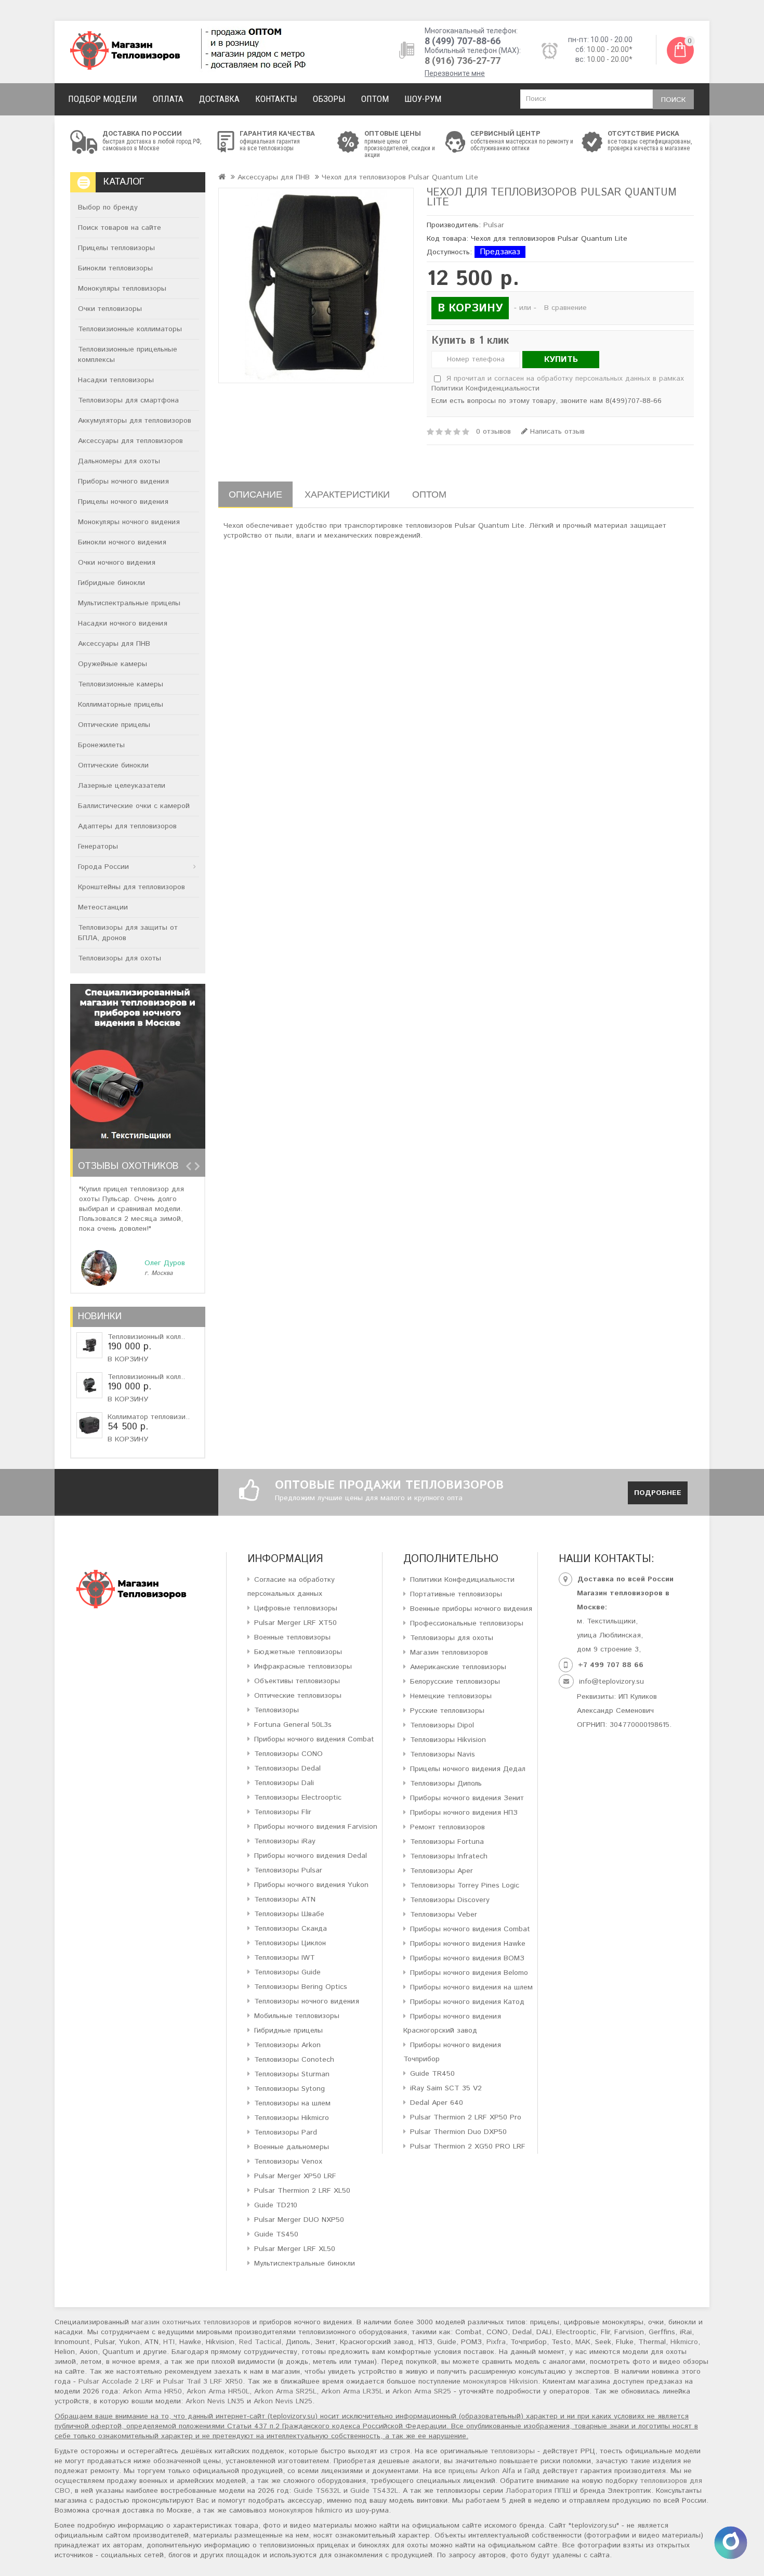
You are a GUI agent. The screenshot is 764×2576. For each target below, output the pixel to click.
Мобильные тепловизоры (297, 2016)
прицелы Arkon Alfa (482, 2471)
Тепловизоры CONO (288, 1754)
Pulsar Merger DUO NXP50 (299, 2220)
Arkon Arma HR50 (152, 2391)
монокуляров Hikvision (500, 2382)
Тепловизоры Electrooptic (298, 1798)
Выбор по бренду (108, 207)
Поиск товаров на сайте (120, 228)
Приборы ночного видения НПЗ (464, 1813)
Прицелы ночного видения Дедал (468, 1769)
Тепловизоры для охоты (120, 958)
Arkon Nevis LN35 (215, 2401)
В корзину (128, 1359)
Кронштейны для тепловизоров (131, 887)
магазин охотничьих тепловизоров (191, 2322)
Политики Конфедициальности (462, 1580)
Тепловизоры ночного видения (307, 2001)
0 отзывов (493, 432)
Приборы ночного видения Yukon (311, 1885)
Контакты (276, 99)
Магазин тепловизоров (449, 1653)
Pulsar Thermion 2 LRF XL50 (302, 2191)
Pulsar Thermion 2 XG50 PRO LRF (468, 2146)
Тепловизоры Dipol (442, 1725)
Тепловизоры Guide (287, 1972)
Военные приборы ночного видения (471, 1609)
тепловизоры (513, 2451)
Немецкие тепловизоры (451, 1696)
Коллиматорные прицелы (121, 705)
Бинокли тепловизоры (115, 268)
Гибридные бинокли (111, 583)
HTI (169, 2342)
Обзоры (329, 99)
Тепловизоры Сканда (291, 1929)
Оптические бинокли (113, 765)
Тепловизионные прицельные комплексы (128, 355)
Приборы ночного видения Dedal (311, 1856)
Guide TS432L (374, 2491)
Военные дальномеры (292, 2147)
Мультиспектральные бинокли (305, 2263)
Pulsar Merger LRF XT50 (295, 1623)
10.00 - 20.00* (610, 49)
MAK (583, 2342)
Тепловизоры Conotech (294, 2060)
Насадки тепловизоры (116, 380)
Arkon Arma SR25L (285, 2391)
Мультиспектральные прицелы (129, 603)
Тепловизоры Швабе (289, 1914)
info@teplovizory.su (611, 1682)
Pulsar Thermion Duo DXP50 (458, 2132)
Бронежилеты (101, 745)
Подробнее (658, 1493)
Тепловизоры (276, 1710)
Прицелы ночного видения (123, 502)
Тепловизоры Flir (283, 1812)
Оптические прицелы (114, 725)
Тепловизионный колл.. (146, 1337)
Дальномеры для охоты (119, 461)
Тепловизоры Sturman (292, 2074)
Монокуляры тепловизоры (122, 289)
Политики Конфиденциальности (485, 388)
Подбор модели (103, 99)
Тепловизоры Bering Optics (301, 1987)
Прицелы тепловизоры (116, 248)
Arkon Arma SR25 (422, 2391)
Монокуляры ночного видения (129, 522)
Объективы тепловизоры (297, 1681)
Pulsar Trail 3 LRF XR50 (203, 2382)
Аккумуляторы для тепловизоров (135, 421)
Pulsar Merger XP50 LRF (295, 2176)
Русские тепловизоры (447, 1711)
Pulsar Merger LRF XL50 (295, 2249)
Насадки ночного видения (123, 623)
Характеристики (347, 494)
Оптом (375, 99)
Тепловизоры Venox (288, 2162)
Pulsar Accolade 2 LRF (116, 2382)
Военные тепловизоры (292, 1637)
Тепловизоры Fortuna (447, 1842)
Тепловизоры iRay (285, 1841)
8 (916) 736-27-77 (463, 61)
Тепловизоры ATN (285, 1900)
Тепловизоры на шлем (292, 2103)
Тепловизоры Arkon (287, 2045)
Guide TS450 (276, 2234)
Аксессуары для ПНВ (114, 644)
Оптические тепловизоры (298, 1696)
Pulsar (494, 225)
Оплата (168, 99)
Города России (103, 867)
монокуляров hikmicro (306, 2510)
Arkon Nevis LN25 (283, 2401)
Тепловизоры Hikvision (448, 1740)
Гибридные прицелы (288, 2031)
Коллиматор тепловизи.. (149, 1417)
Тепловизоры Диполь (446, 1784)
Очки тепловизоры (110, 309)
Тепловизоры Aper (442, 1871)
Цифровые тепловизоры (296, 1608)
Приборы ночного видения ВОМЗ (467, 1958)
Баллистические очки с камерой (134, 806)
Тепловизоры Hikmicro (292, 2118)
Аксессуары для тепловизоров (130, 441)
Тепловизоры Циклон (290, 1943)
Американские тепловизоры (458, 1667)
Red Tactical (260, 2342)
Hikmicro (684, 2342)
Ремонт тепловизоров (447, 1827)
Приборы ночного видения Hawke (468, 1944)
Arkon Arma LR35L (352, 2391)
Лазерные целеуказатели (122, 786)
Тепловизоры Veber (444, 1915)
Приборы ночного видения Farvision (316, 1827)
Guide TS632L (317, 2491)
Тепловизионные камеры (121, 684)
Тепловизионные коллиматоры (130, 329)
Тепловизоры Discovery (450, 1900)
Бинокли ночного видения (122, 542)
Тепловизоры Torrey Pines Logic (465, 1885)
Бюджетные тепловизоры (298, 1652)
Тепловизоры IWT (285, 1958)
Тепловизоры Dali (284, 1783)
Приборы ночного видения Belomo (469, 1973)
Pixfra (496, 2342)
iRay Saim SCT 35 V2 (446, 2088)
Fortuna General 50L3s (293, 1725)
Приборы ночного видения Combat (314, 1739)
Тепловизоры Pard (286, 2132)
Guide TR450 (432, 2074)
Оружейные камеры (113, 664)
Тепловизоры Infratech (449, 1856)
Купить (561, 360)
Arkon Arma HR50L (218, 2391)
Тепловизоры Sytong (289, 2089)
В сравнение (565, 308)
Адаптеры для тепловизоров (127, 826)
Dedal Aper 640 (437, 2103)
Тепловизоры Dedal (287, 1768)
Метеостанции (103, 907)
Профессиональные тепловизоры (467, 1623)
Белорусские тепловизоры (455, 1682)
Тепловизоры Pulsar (288, 1870)
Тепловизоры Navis (443, 1754)
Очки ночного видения (117, 563)
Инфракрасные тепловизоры (303, 1667)
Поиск (673, 100)
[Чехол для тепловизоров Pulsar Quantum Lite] (316, 285)
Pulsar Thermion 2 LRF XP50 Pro (466, 2117)
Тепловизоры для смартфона (128, 400)
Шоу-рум (423, 99)
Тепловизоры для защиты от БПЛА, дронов (128, 933)
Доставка (219, 99)
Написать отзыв (556, 432)
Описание (255, 494)
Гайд (532, 2471)
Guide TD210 (276, 2205)
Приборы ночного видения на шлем (471, 1987)
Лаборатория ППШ (538, 2491)
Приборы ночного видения (123, 482)
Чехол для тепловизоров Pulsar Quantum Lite (400, 177)
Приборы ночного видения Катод (467, 2002)
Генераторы (98, 847)
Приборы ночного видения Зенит (467, 1798)
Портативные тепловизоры (456, 1594)
